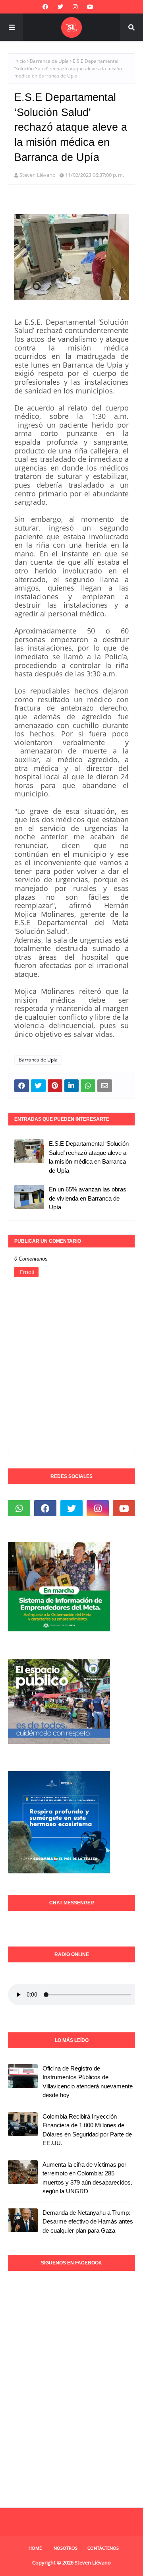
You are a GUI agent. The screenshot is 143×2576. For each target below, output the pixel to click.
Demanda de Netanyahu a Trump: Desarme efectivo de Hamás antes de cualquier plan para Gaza (88, 2222)
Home (35, 2548)
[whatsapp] (19, 1508)
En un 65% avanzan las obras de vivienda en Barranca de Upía (88, 1198)
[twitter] (60, 7)
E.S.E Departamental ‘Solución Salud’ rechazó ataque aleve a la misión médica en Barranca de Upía (89, 1157)
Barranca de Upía (49, 61)
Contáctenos (103, 2548)
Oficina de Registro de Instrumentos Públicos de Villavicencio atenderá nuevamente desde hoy (88, 2082)
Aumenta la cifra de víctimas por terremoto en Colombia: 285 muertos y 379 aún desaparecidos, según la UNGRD (87, 2178)
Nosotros (66, 2548)
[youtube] (90, 7)
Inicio (20, 61)
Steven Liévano (38, 175)
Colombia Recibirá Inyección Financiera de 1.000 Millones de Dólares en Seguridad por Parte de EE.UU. (87, 2130)
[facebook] (45, 7)
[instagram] (75, 7)
